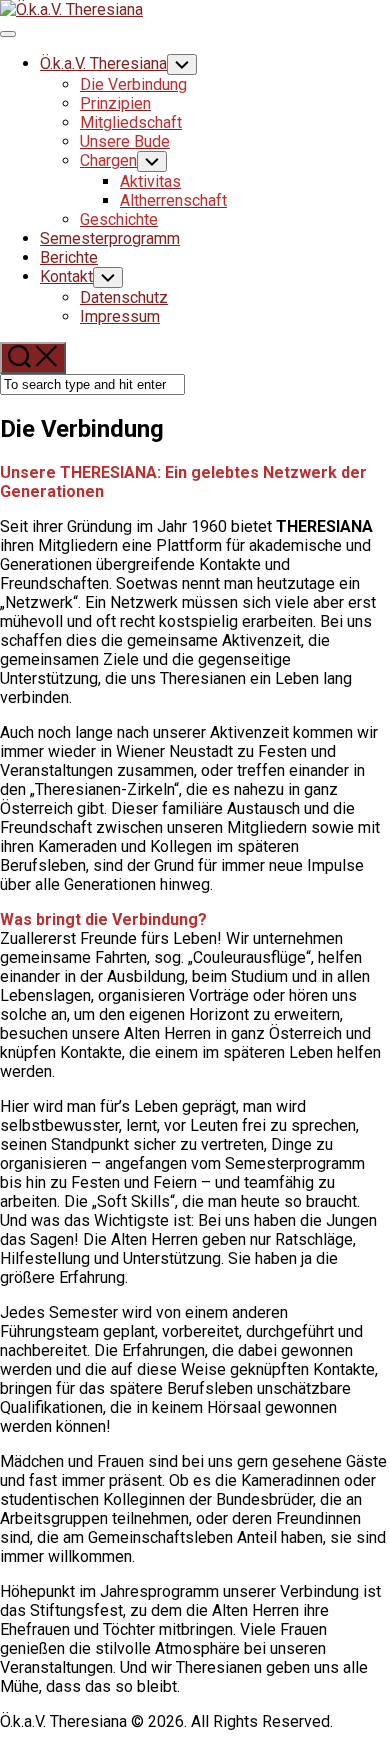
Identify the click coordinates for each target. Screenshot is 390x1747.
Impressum (120, 316)
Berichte (69, 257)
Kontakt (66, 276)
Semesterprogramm (110, 238)
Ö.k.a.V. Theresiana (103, 63)
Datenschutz (124, 297)
